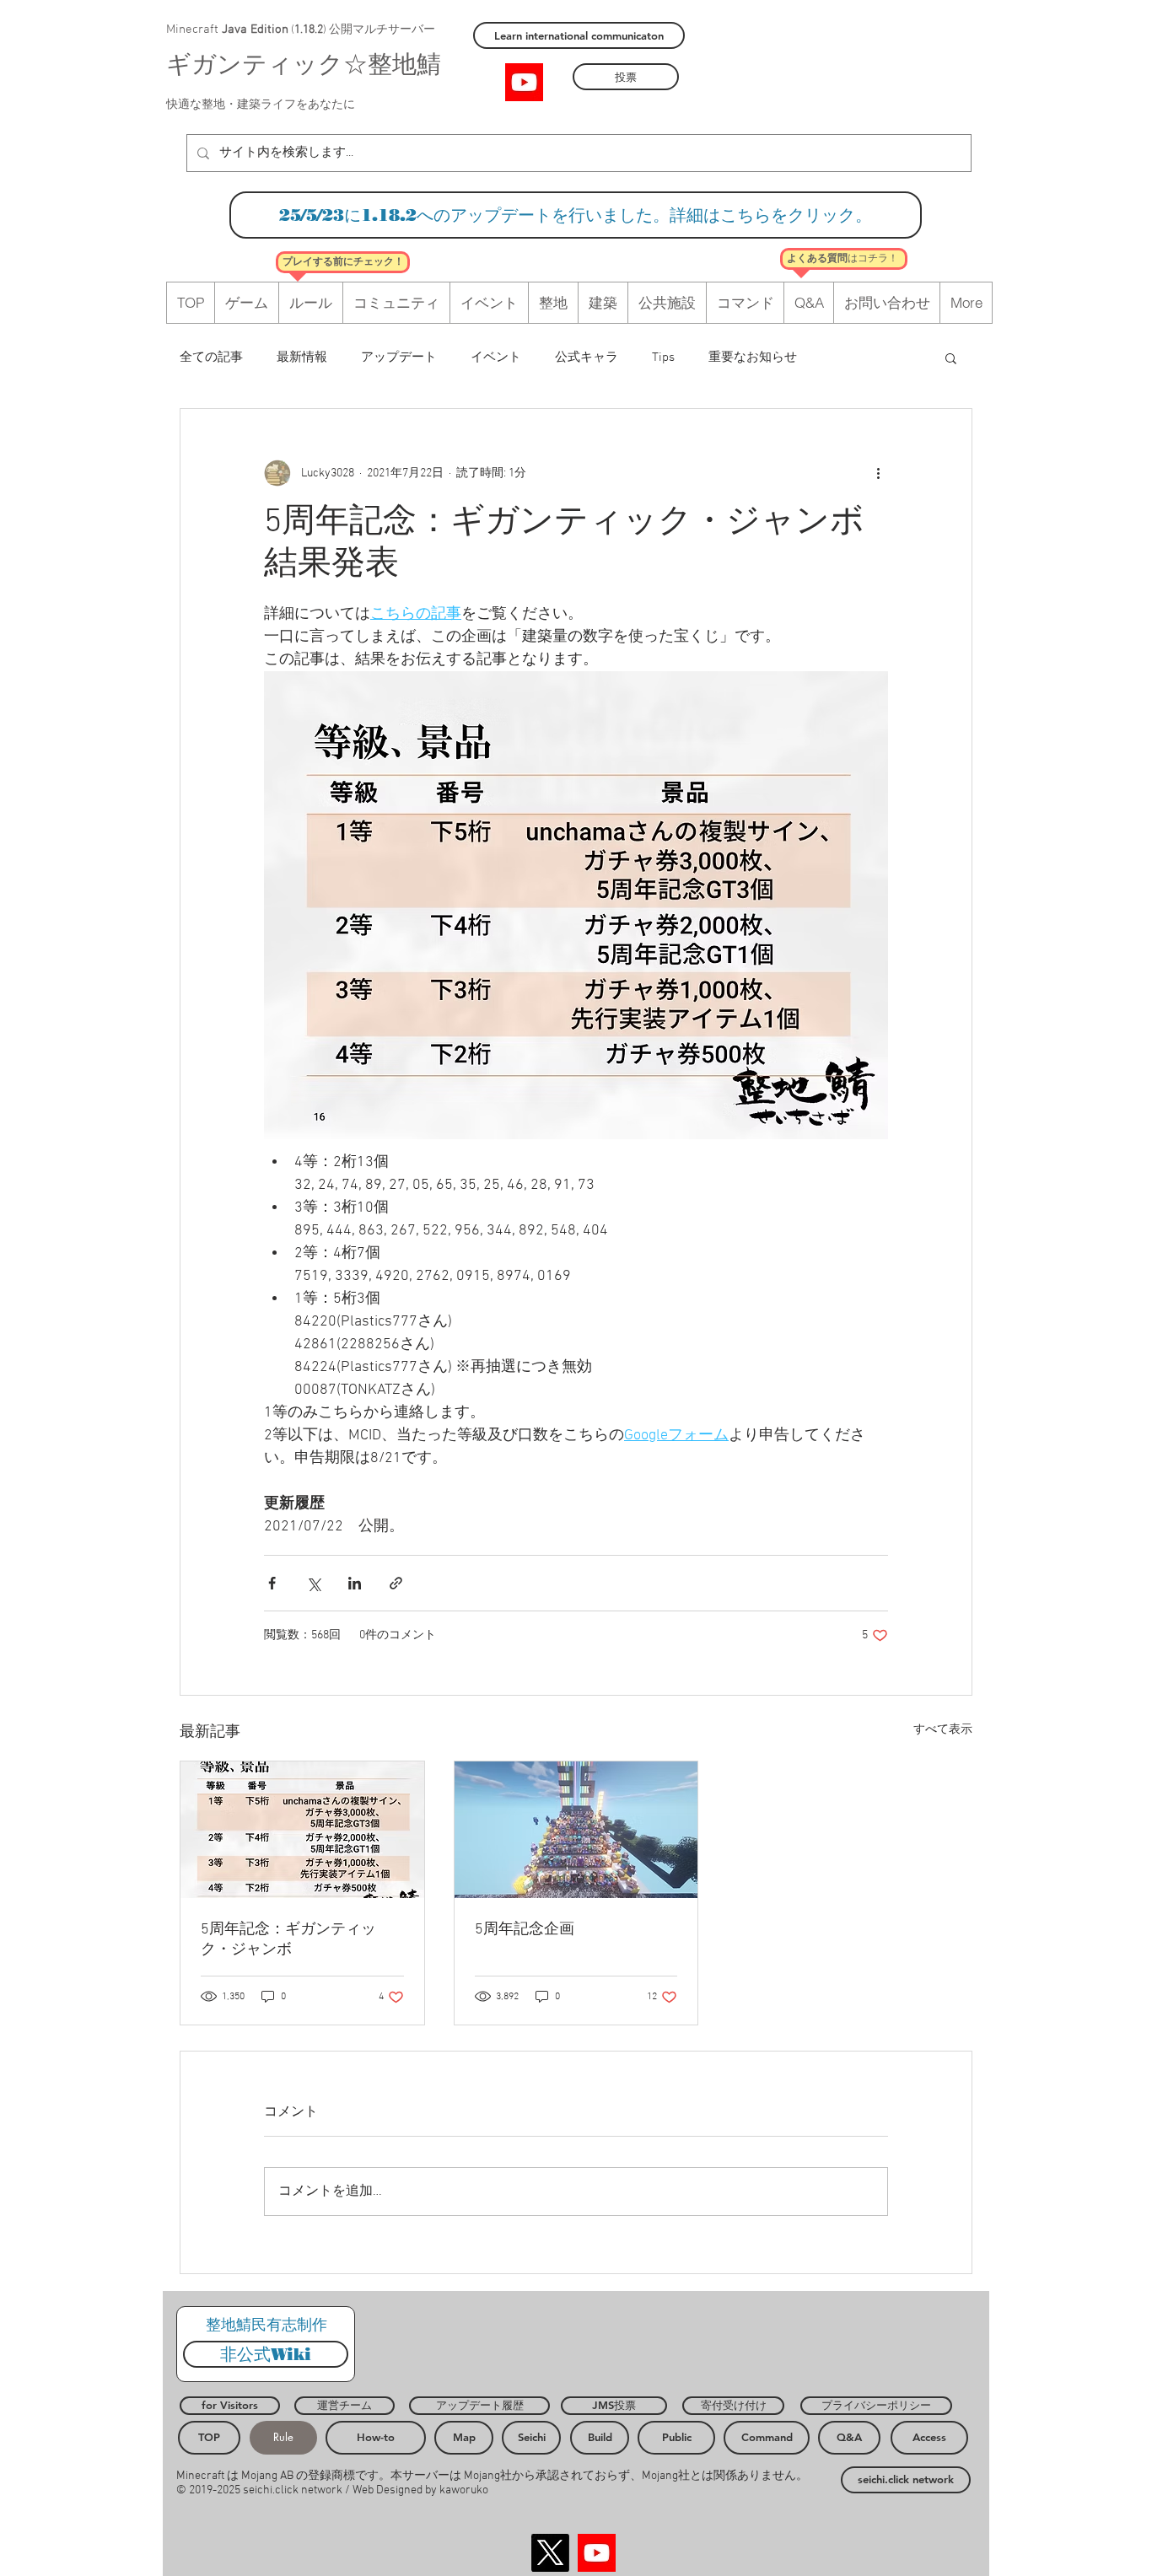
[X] (550, 2553)
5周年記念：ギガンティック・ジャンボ (288, 1940)
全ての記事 (211, 358)
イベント (496, 358)
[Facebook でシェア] (272, 1583)
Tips (663, 358)
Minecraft (194, 30)
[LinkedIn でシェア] (355, 1583)
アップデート (399, 358)
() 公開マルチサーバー (362, 30)
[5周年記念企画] (576, 1830)
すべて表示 (943, 1730)
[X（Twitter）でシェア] (313, 1583)
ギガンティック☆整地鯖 (304, 66)
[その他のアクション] (878, 473)
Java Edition (255, 30)
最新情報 (302, 358)
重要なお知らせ (753, 358)
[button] (951, 358)
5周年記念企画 (525, 1930)
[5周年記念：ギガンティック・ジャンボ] (302, 1830)
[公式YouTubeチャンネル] (524, 82)
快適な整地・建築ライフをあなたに (261, 105)
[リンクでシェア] (396, 1583)
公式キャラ (587, 358)
